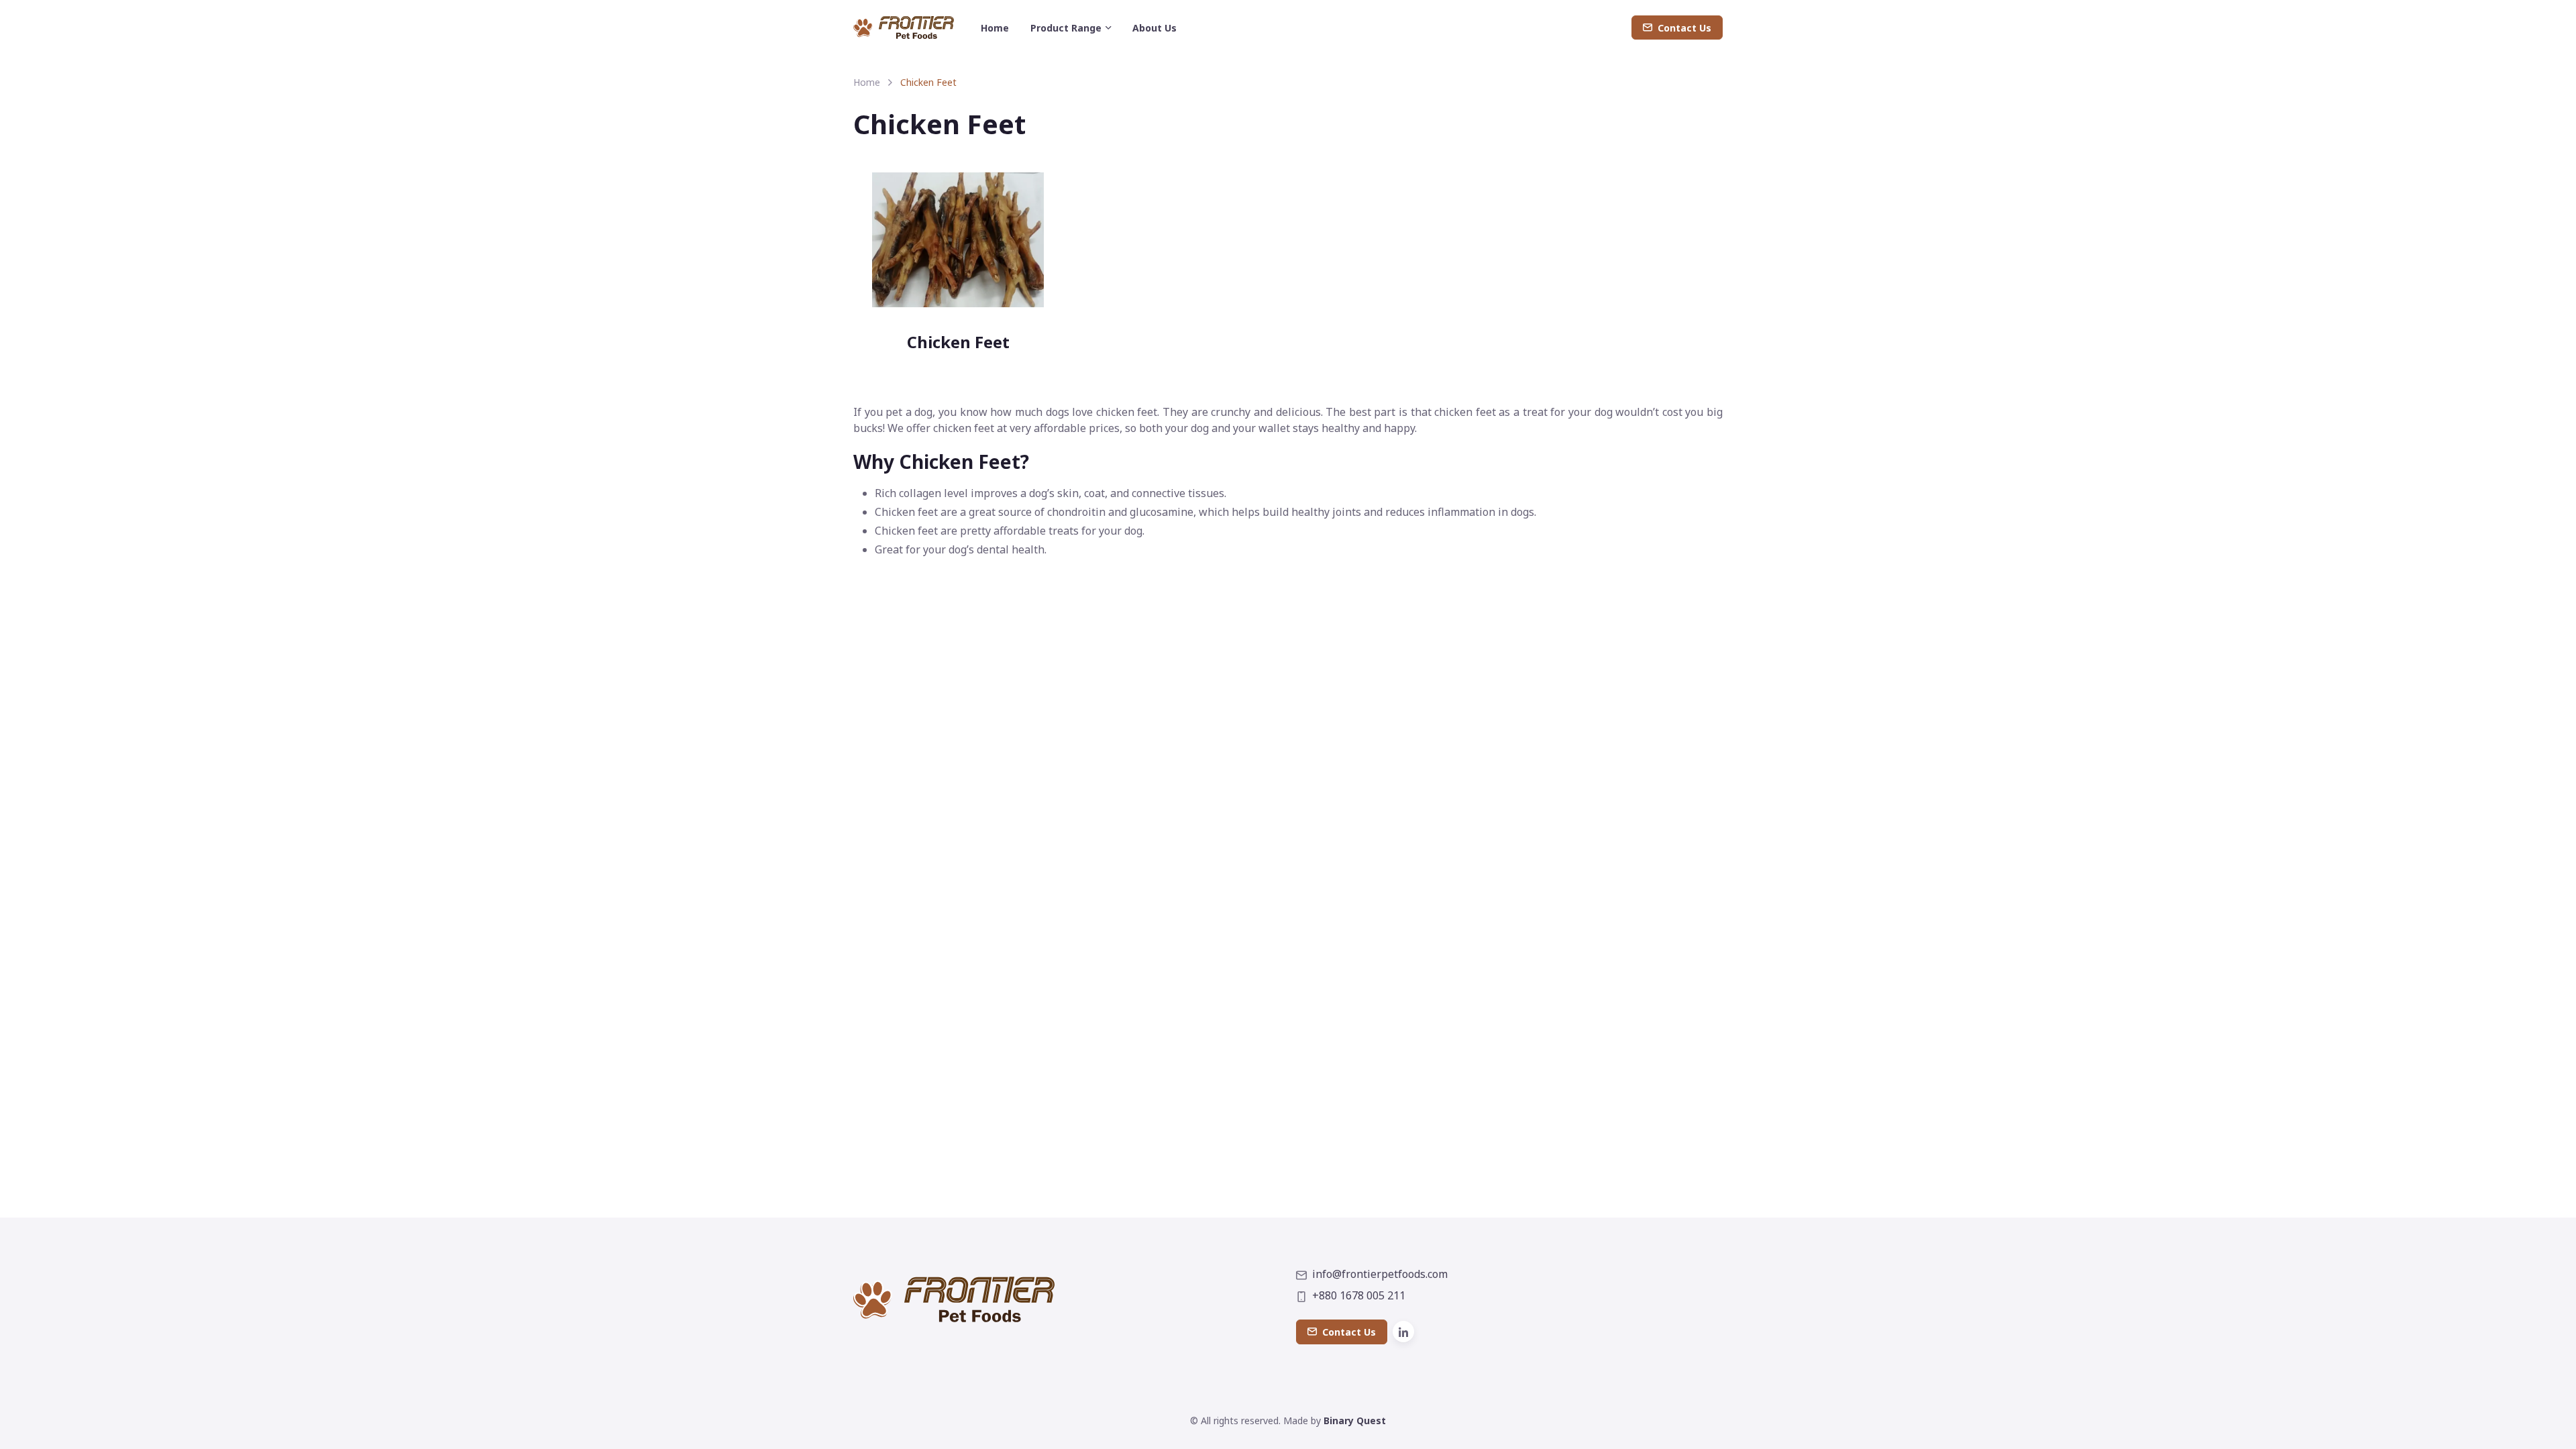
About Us (1155, 28)
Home (995, 28)
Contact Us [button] (1684, 28)
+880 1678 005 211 (1359, 1295)
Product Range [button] (1066, 28)
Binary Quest (1355, 1420)
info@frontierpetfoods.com (1380, 1274)
